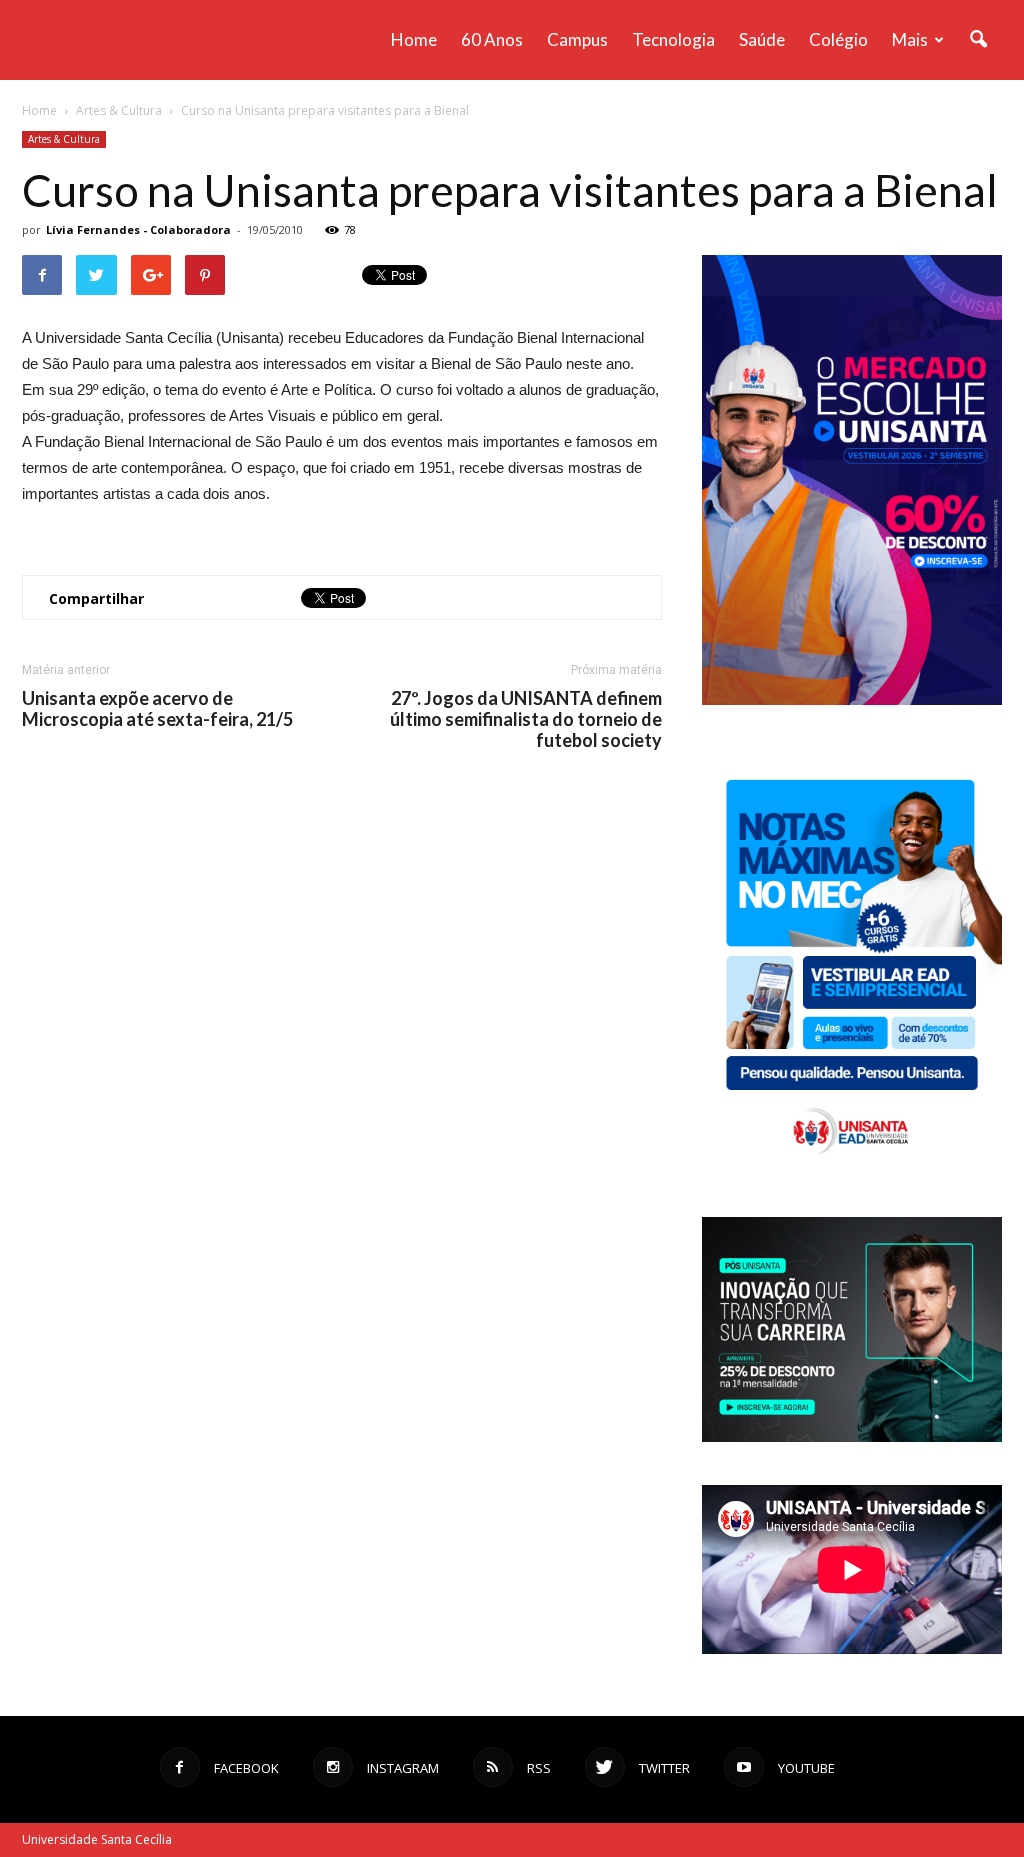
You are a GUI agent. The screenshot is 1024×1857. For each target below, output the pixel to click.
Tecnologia (673, 39)
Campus (577, 39)
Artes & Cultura (64, 139)
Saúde (762, 39)
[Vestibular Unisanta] (852, 700)
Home (414, 39)
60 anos (492, 39)
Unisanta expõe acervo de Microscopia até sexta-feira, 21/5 (157, 709)
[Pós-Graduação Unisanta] (852, 1436)
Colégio (838, 39)
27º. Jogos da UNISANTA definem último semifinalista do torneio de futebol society (526, 719)
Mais (910, 39)
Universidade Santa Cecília (97, 1839)
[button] (978, 40)
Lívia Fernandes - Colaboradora (138, 229)
